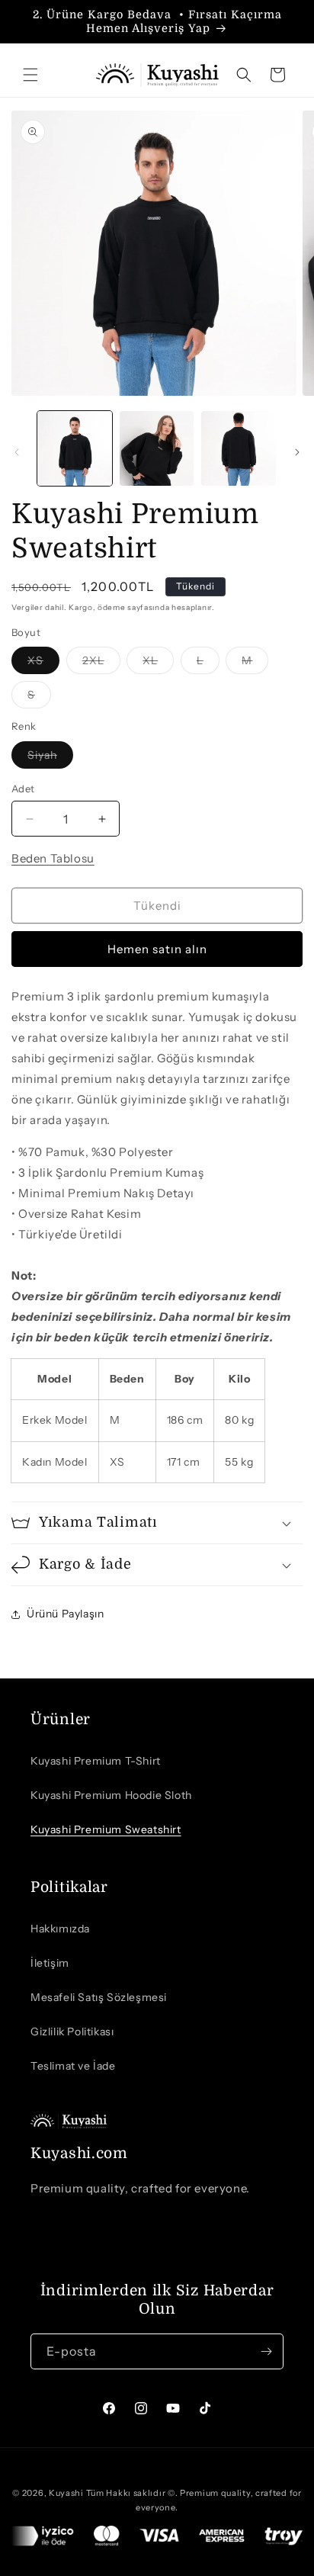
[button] (30, 75)
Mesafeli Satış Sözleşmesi (99, 1997)
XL (158, 663)
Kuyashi (66, 2493)
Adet (23, 789)
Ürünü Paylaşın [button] (65, 1614)
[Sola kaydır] (17, 452)
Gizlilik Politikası (72, 2032)
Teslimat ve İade (73, 2066)
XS (43, 663)
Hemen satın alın (157, 949)
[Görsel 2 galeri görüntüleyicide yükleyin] (157, 448)
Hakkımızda (60, 1929)
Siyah (50, 758)
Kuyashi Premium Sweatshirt (106, 1829)
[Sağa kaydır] (297, 452)
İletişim (50, 1963)
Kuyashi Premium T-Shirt (96, 1761)
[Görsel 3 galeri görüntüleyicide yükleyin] (239, 448)
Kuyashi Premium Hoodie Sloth (111, 1795)
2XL (101, 663)
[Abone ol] (266, 2351)
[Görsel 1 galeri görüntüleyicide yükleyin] (75, 448)
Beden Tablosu (53, 858)
